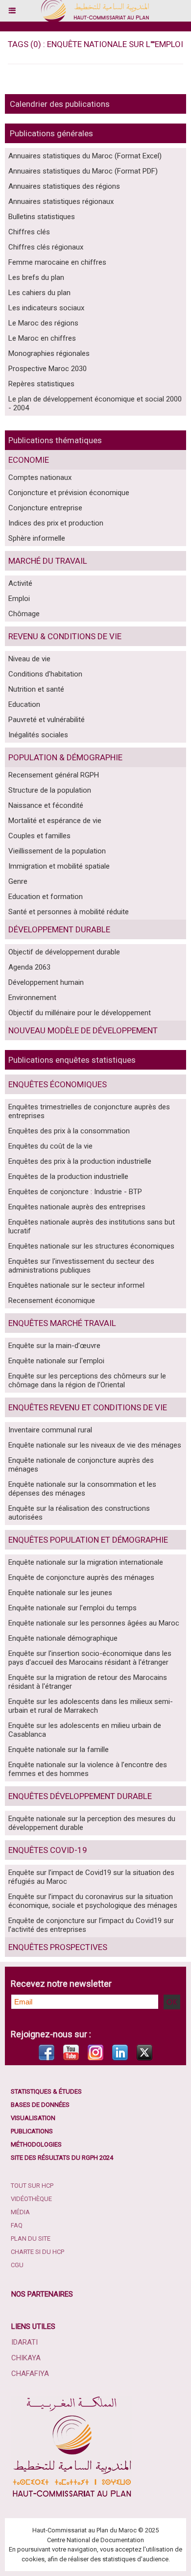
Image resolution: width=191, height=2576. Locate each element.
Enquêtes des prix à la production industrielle (80, 1161)
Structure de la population (50, 790)
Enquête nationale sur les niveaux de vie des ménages (95, 1445)
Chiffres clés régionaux (46, 247)
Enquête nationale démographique (63, 1638)
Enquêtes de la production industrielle (68, 1176)
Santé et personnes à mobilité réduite (69, 912)
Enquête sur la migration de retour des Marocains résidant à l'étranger (88, 1682)
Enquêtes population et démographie (88, 1540)
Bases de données (40, 2105)
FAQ (17, 2225)
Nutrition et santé (36, 689)
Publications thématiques (55, 440)
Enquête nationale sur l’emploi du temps (72, 1608)
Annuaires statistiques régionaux (61, 201)
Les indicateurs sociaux (46, 308)
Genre (18, 881)
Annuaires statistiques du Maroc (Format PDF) (83, 171)
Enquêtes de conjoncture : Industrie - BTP (75, 1192)
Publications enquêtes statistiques (72, 1060)
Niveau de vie (29, 659)
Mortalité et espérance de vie (55, 821)
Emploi (19, 599)
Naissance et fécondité (46, 805)
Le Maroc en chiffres (42, 338)
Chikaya (26, 2358)
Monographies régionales (49, 353)
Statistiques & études (46, 2091)
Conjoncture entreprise (45, 508)
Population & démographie (65, 757)
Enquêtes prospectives (58, 1947)
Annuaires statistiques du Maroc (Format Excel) (85, 156)
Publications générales (51, 133)
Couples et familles (39, 836)
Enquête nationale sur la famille (59, 1750)
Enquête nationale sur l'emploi (56, 1361)
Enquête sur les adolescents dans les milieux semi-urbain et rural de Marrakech (91, 1706)
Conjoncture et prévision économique (69, 493)
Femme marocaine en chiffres (57, 262)
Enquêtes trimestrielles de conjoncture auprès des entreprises (89, 1111)
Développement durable (59, 929)
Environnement (32, 998)
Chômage (24, 614)
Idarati (24, 2342)
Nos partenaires (42, 2294)
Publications (32, 2131)
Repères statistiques (41, 384)
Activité (20, 583)
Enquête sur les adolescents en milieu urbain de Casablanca (85, 1730)
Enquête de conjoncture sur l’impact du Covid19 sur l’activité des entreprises (91, 1925)
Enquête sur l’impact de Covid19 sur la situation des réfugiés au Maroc (91, 1877)
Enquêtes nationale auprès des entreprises (77, 1207)
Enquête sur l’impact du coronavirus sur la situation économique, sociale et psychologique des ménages (93, 1901)
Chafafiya (30, 2374)
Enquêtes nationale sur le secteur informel (76, 1285)
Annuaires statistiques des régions (64, 186)
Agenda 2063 (29, 967)
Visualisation (33, 2118)
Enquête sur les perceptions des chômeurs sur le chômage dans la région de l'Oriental (87, 1380)
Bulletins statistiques (42, 217)
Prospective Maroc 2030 (48, 369)
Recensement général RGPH (54, 775)
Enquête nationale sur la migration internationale (86, 1562)
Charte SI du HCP (37, 2252)
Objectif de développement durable (64, 952)
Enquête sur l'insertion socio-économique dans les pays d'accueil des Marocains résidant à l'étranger (90, 1658)
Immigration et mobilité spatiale (59, 866)
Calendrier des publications (60, 104)
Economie (29, 460)
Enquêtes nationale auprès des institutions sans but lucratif (92, 1226)
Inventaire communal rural (50, 1430)
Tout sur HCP (32, 2186)
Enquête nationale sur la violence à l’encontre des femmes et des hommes (88, 1769)
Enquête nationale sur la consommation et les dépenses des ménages (82, 1489)
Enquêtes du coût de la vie (50, 1146)
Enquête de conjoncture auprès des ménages (81, 1577)
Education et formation (46, 897)
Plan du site (31, 2238)
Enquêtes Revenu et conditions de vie (88, 1407)
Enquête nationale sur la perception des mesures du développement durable (92, 1823)
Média (20, 2212)
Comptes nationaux (40, 477)
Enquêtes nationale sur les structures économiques (91, 1246)
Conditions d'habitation (45, 674)
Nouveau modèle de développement (83, 1030)
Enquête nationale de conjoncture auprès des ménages (81, 1465)
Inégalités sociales (38, 735)
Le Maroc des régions (43, 323)
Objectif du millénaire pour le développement (80, 1013)
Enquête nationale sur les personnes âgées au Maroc (94, 1623)
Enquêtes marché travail (62, 1323)
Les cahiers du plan (39, 293)
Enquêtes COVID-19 (48, 1850)
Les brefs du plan (36, 277)
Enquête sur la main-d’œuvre (54, 1346)
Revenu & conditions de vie (65, 636)
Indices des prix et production (56, 523)
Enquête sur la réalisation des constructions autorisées (79, 1513)
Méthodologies (36, 2144)
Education (24, 704)
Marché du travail (48, 561)
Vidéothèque (31, 2199)
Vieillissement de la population (57, 851)
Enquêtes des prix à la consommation (69, 1131)
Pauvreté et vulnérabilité (47, 720)
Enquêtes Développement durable (80, 1796)
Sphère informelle (37, 538)
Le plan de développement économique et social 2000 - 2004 (95, 403)
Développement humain (46, 982)
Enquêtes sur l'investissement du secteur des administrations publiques (81, 1266)
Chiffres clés (29, 232)
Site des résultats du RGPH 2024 (62, 2158)
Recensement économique (52, 1301)
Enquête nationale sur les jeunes (60, 1593)
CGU (17, 2265)
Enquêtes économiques (58, 1084)
